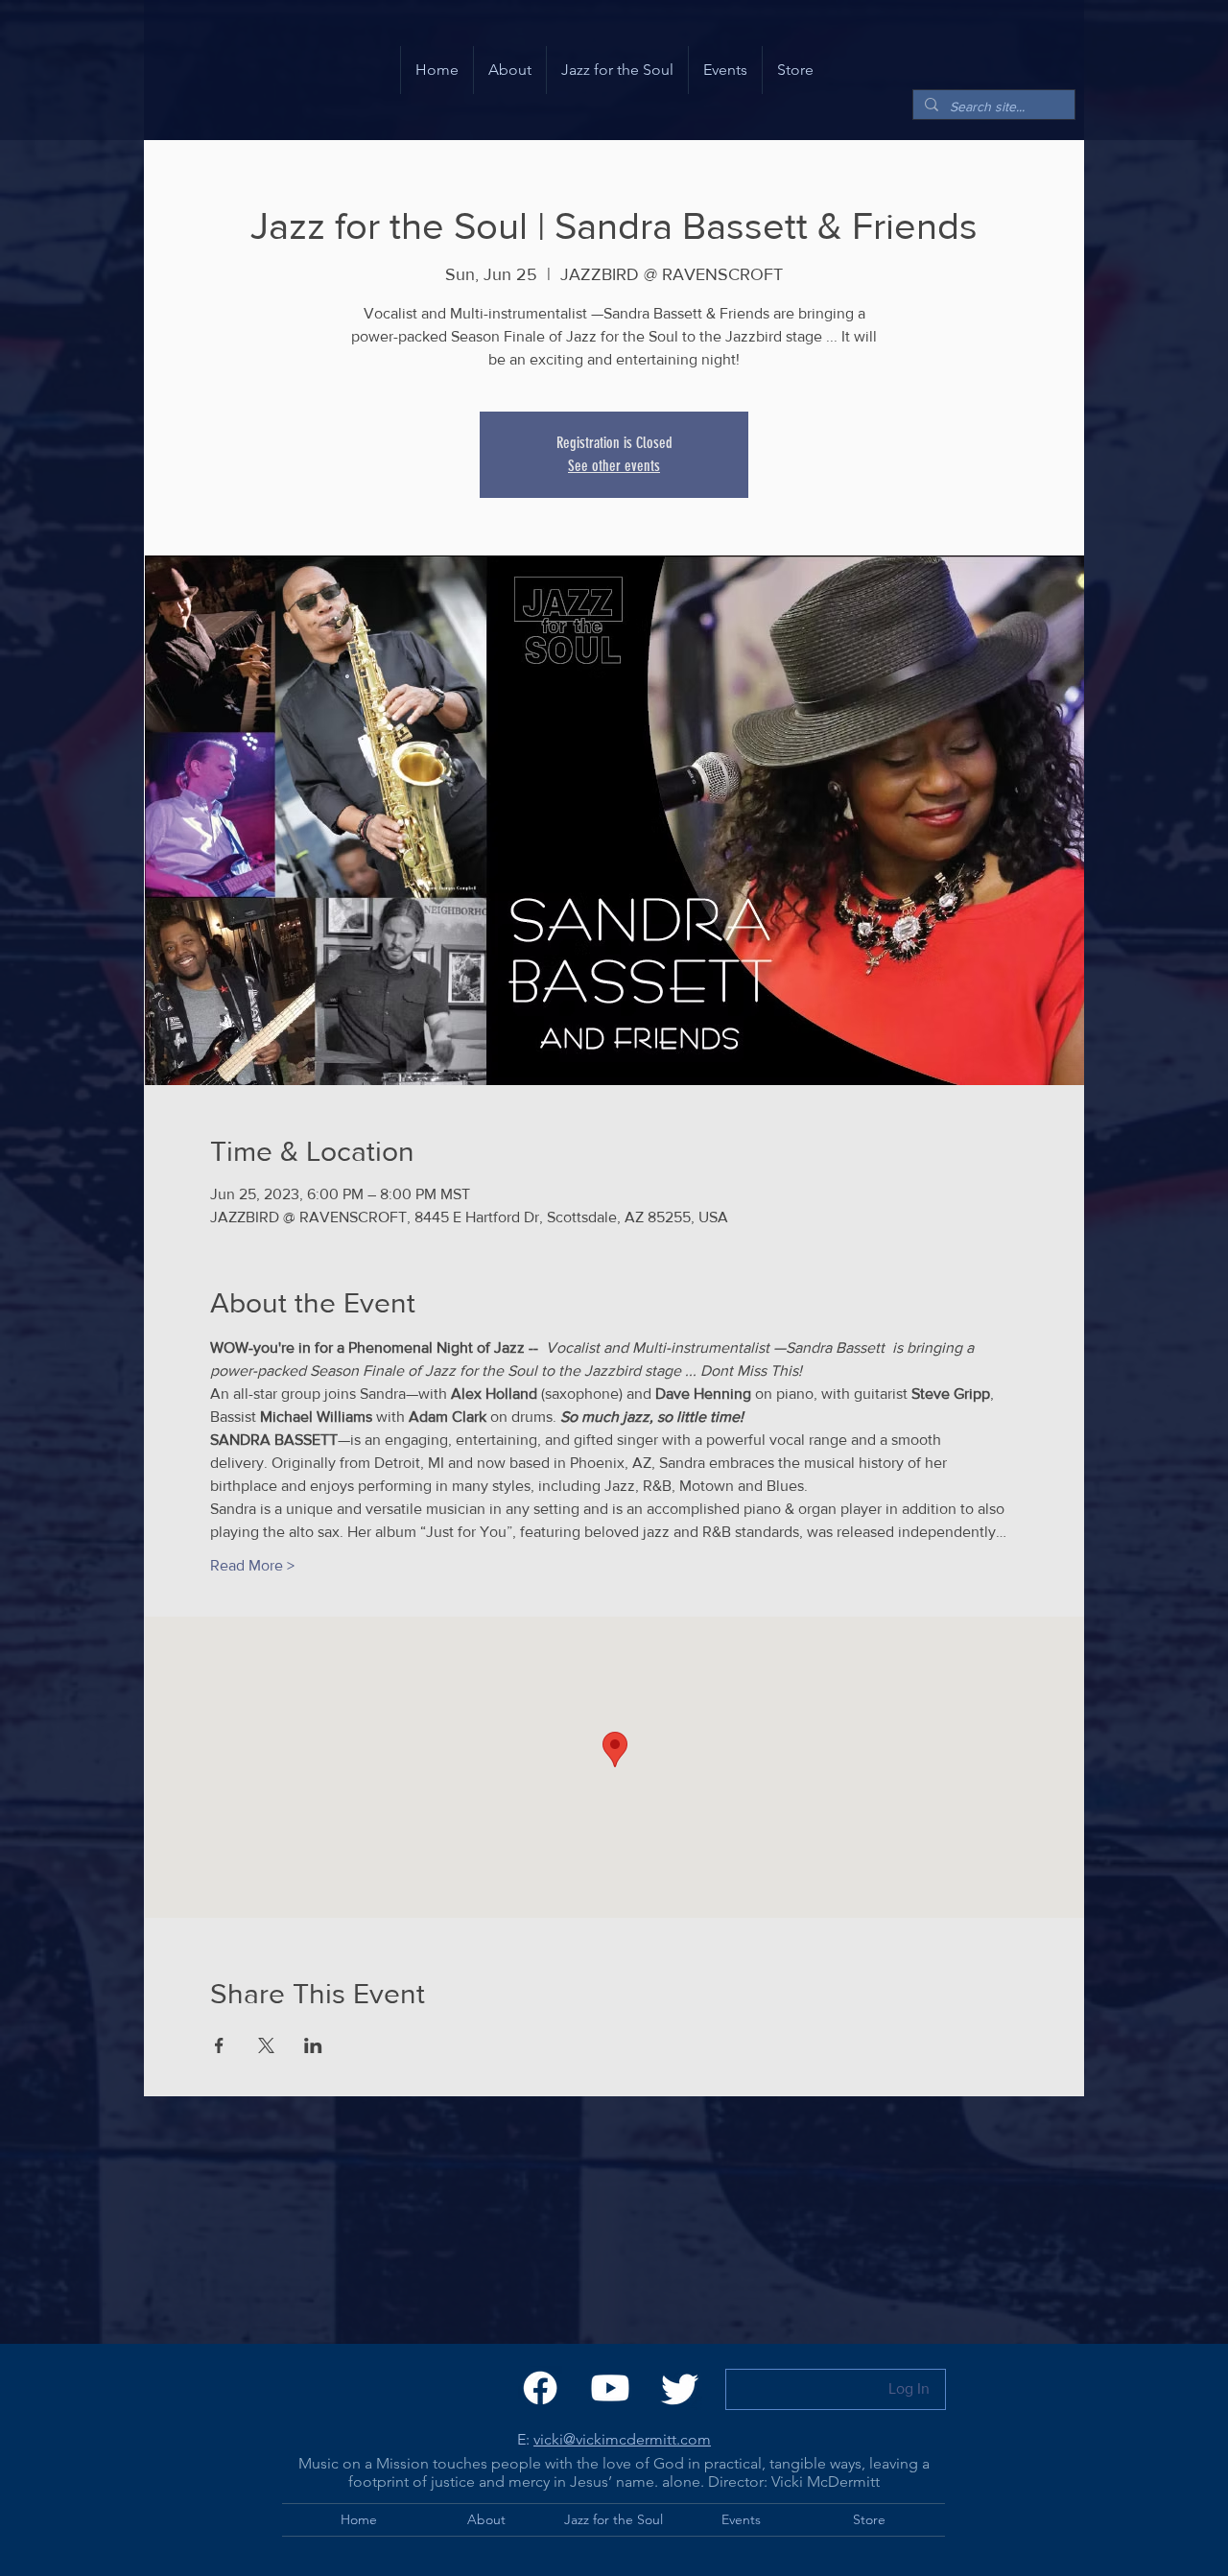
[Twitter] (680, 2388)
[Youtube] (610, 2388)
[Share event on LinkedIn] (313, 2045)
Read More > (252, 1565)
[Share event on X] (266, 2045)
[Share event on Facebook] (219, 2045)
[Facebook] (540, 2388)
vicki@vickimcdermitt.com (622, 2439)
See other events (614, 466)
